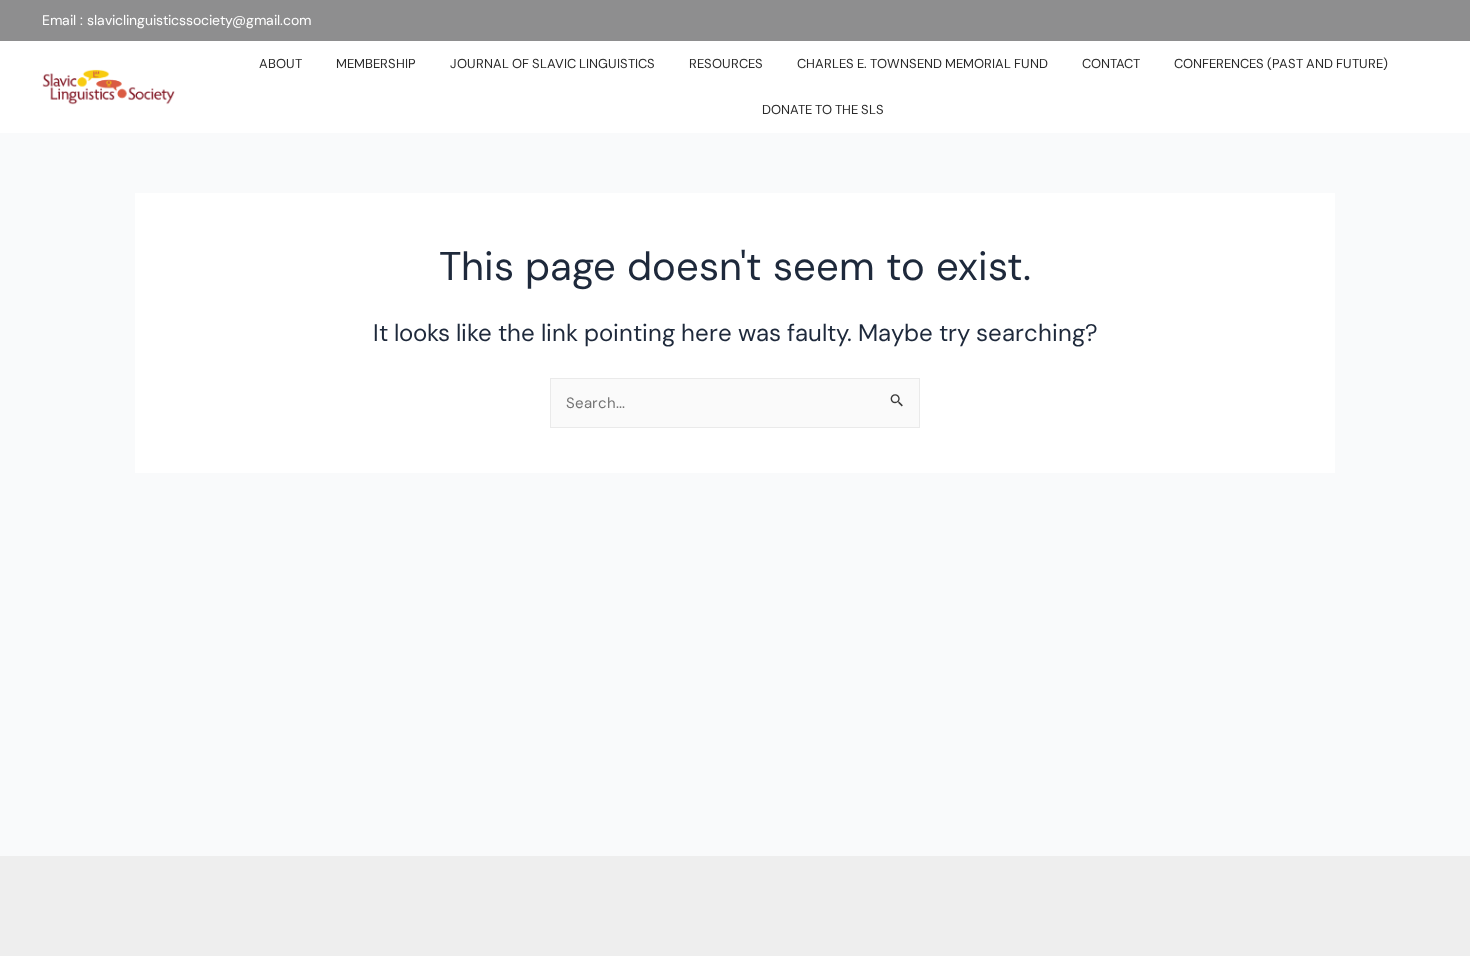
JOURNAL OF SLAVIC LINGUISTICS (552, 63)
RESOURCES (726, 63)
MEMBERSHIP (376, 63)
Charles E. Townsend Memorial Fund (922, 63)
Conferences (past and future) (1281, 63)
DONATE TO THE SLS (823, 109)
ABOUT (280, 63)
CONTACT (1111, 63)
